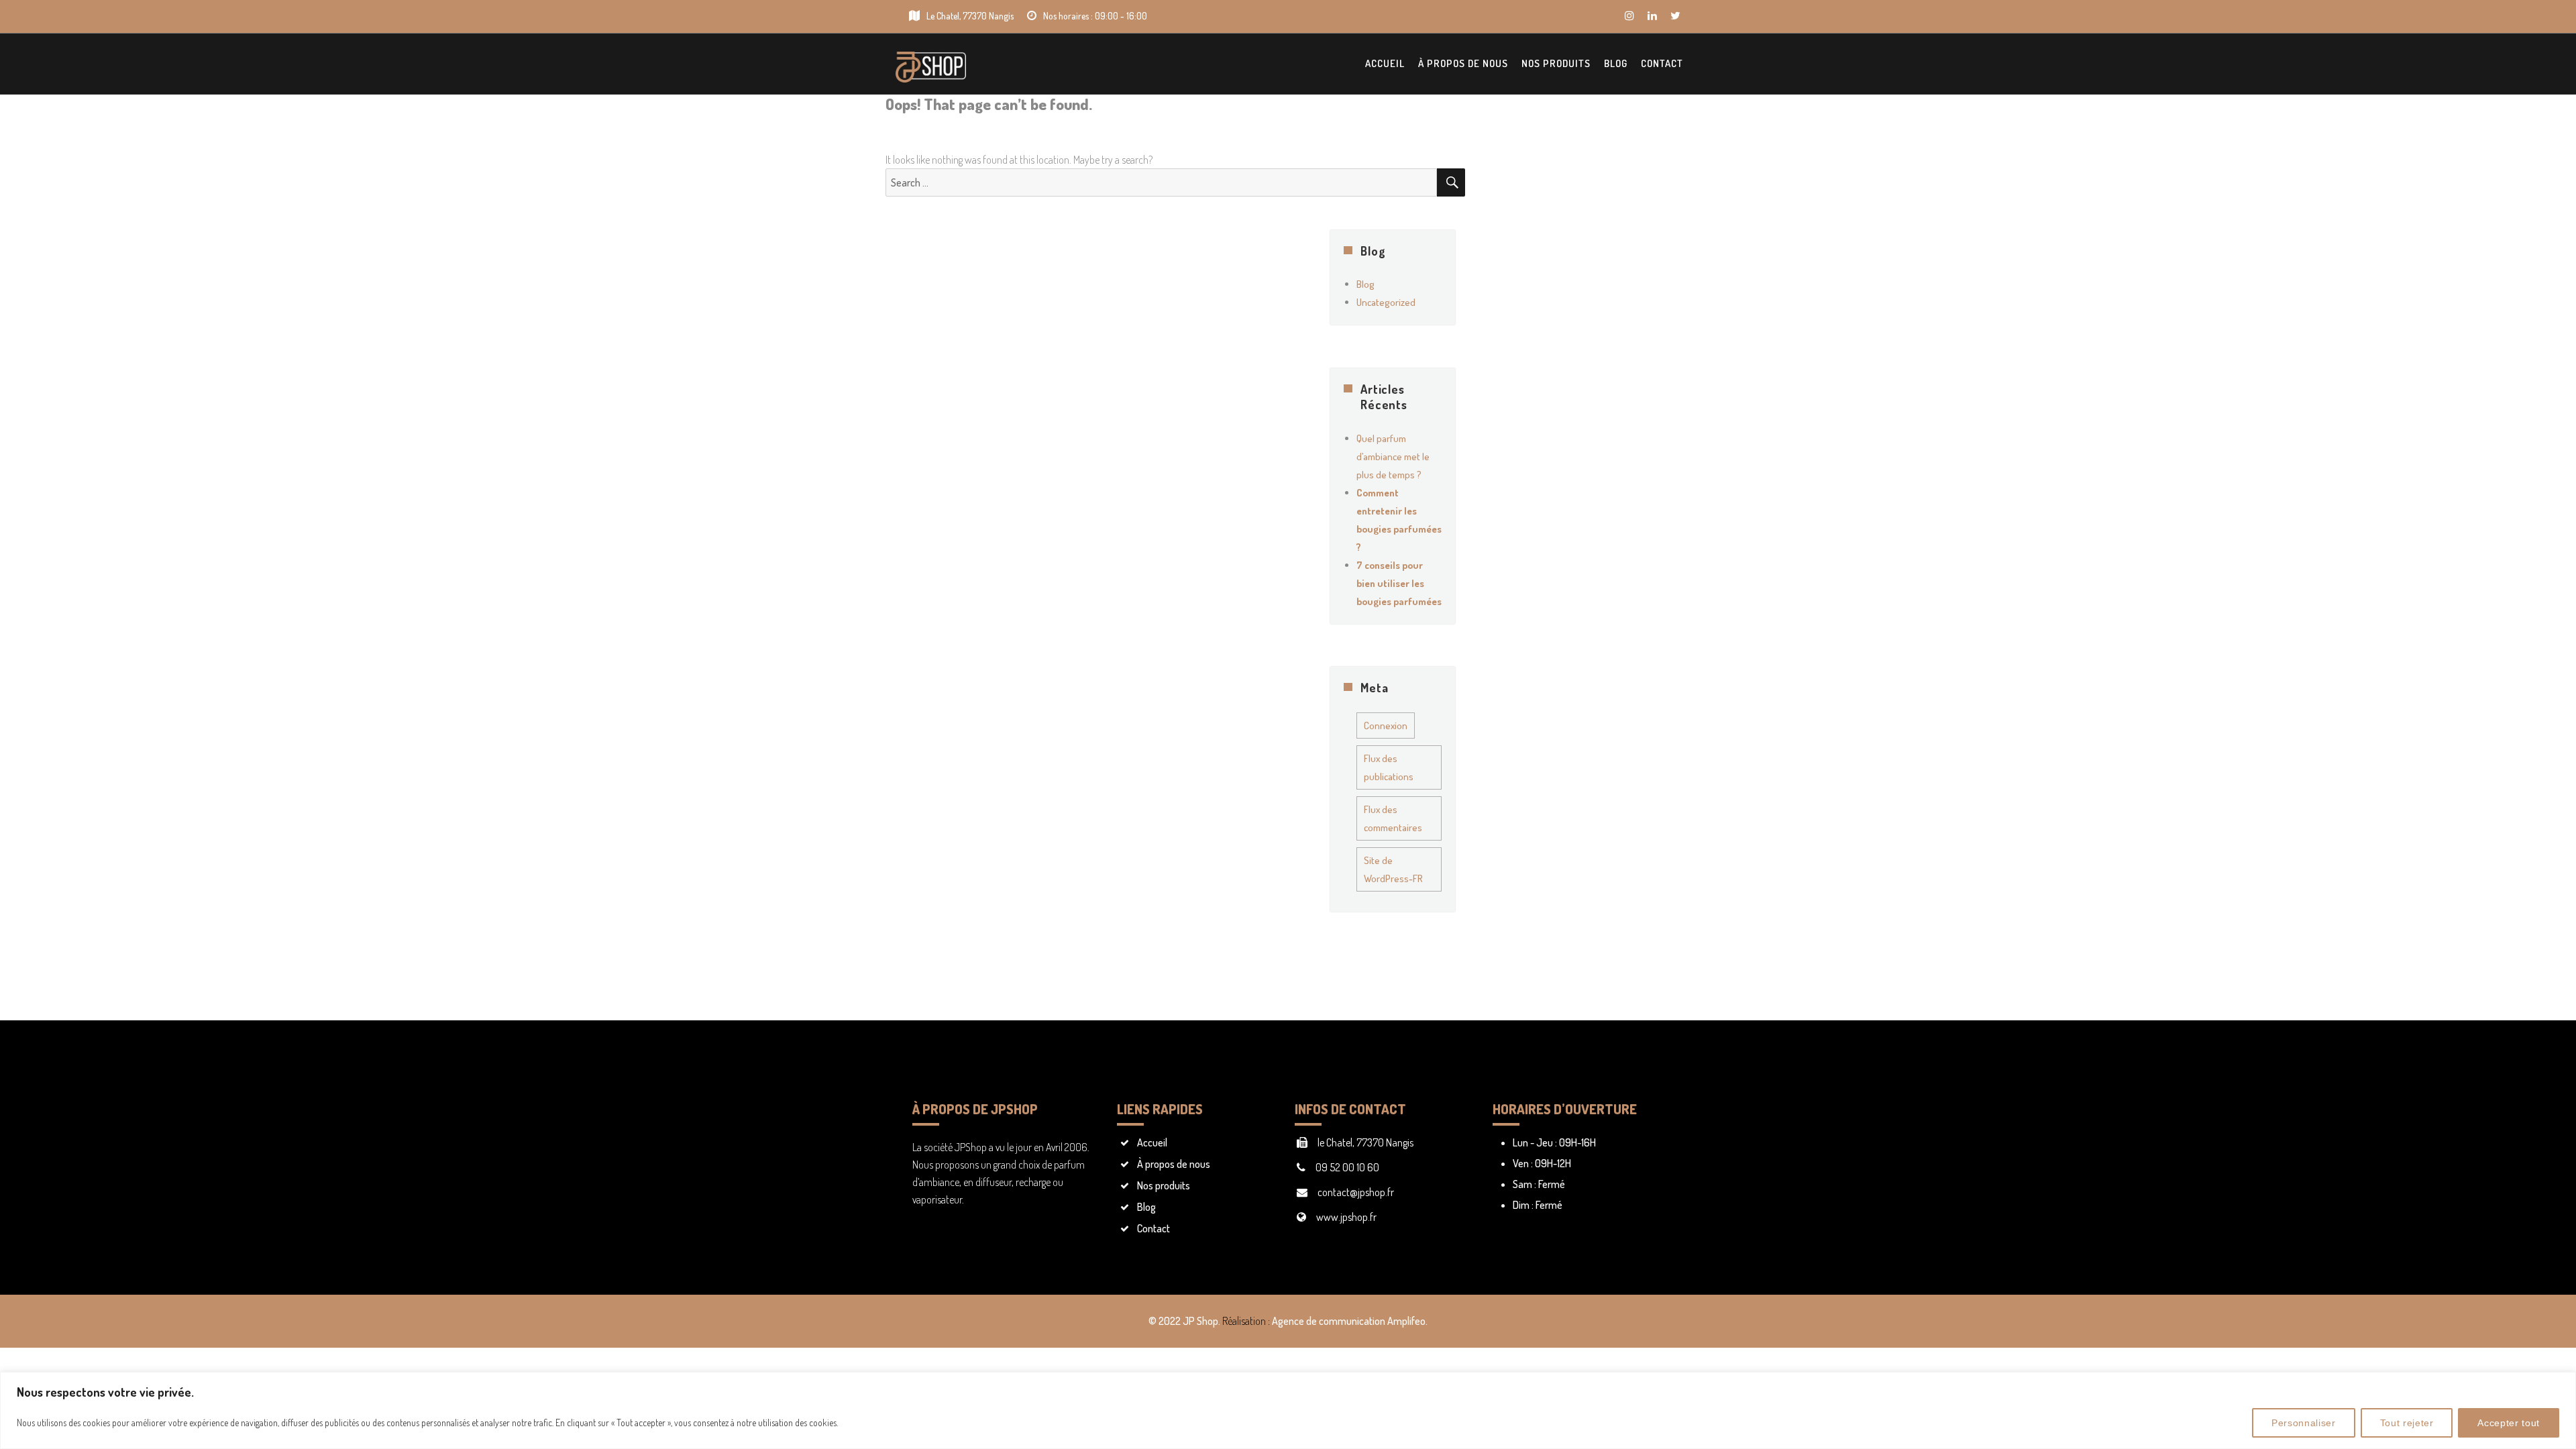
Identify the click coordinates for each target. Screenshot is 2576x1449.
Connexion (1386, 726)
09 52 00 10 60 (1347, 1167)
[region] (1288, 1410)
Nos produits (1556, 63)
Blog (1616, 63)
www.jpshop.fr (1346, 1217)
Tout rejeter (2407, 1423)
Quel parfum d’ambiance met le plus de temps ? (1393, 457)
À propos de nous (1463, 63)
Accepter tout (2509, 1423)
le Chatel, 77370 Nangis (1365, 1142)
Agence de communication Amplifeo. (1350, 1321)
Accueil (1385, 63)
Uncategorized (1386, 302)
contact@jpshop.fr (1356, 1192)
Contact (1662, 63)
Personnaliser (2304, 1423)
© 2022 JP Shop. (1184, 1321)
